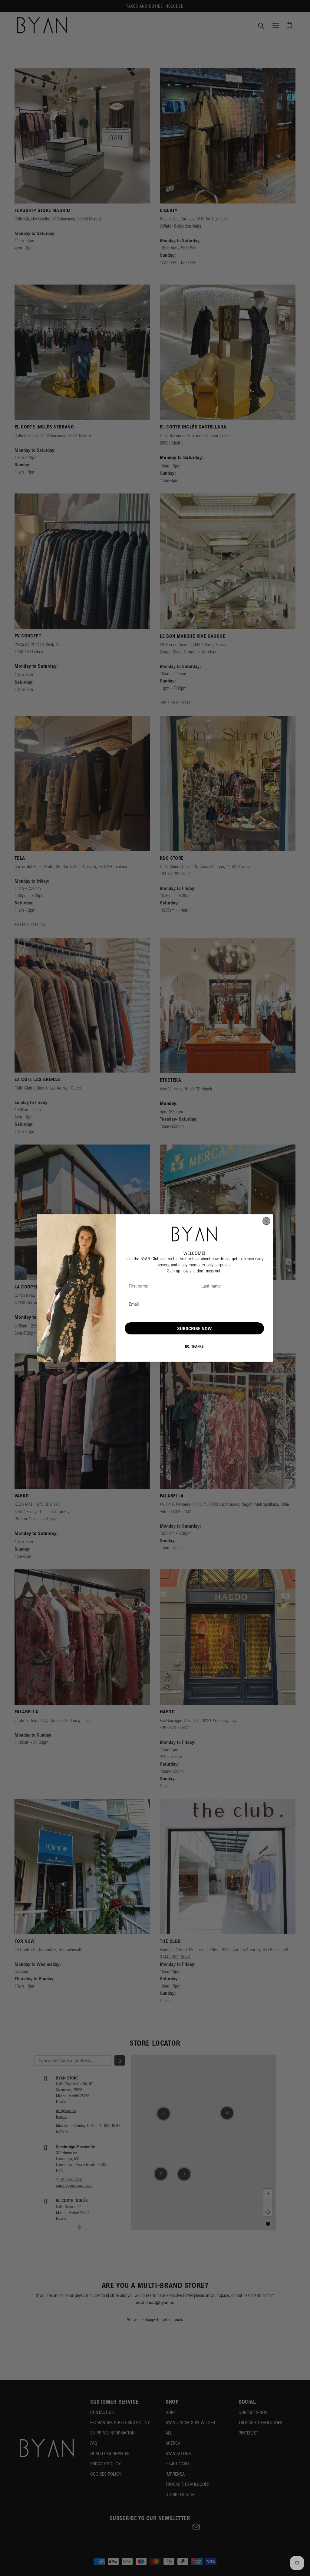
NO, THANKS (194, 1346)
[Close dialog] (266, 1221)
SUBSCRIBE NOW (194, 1328)
